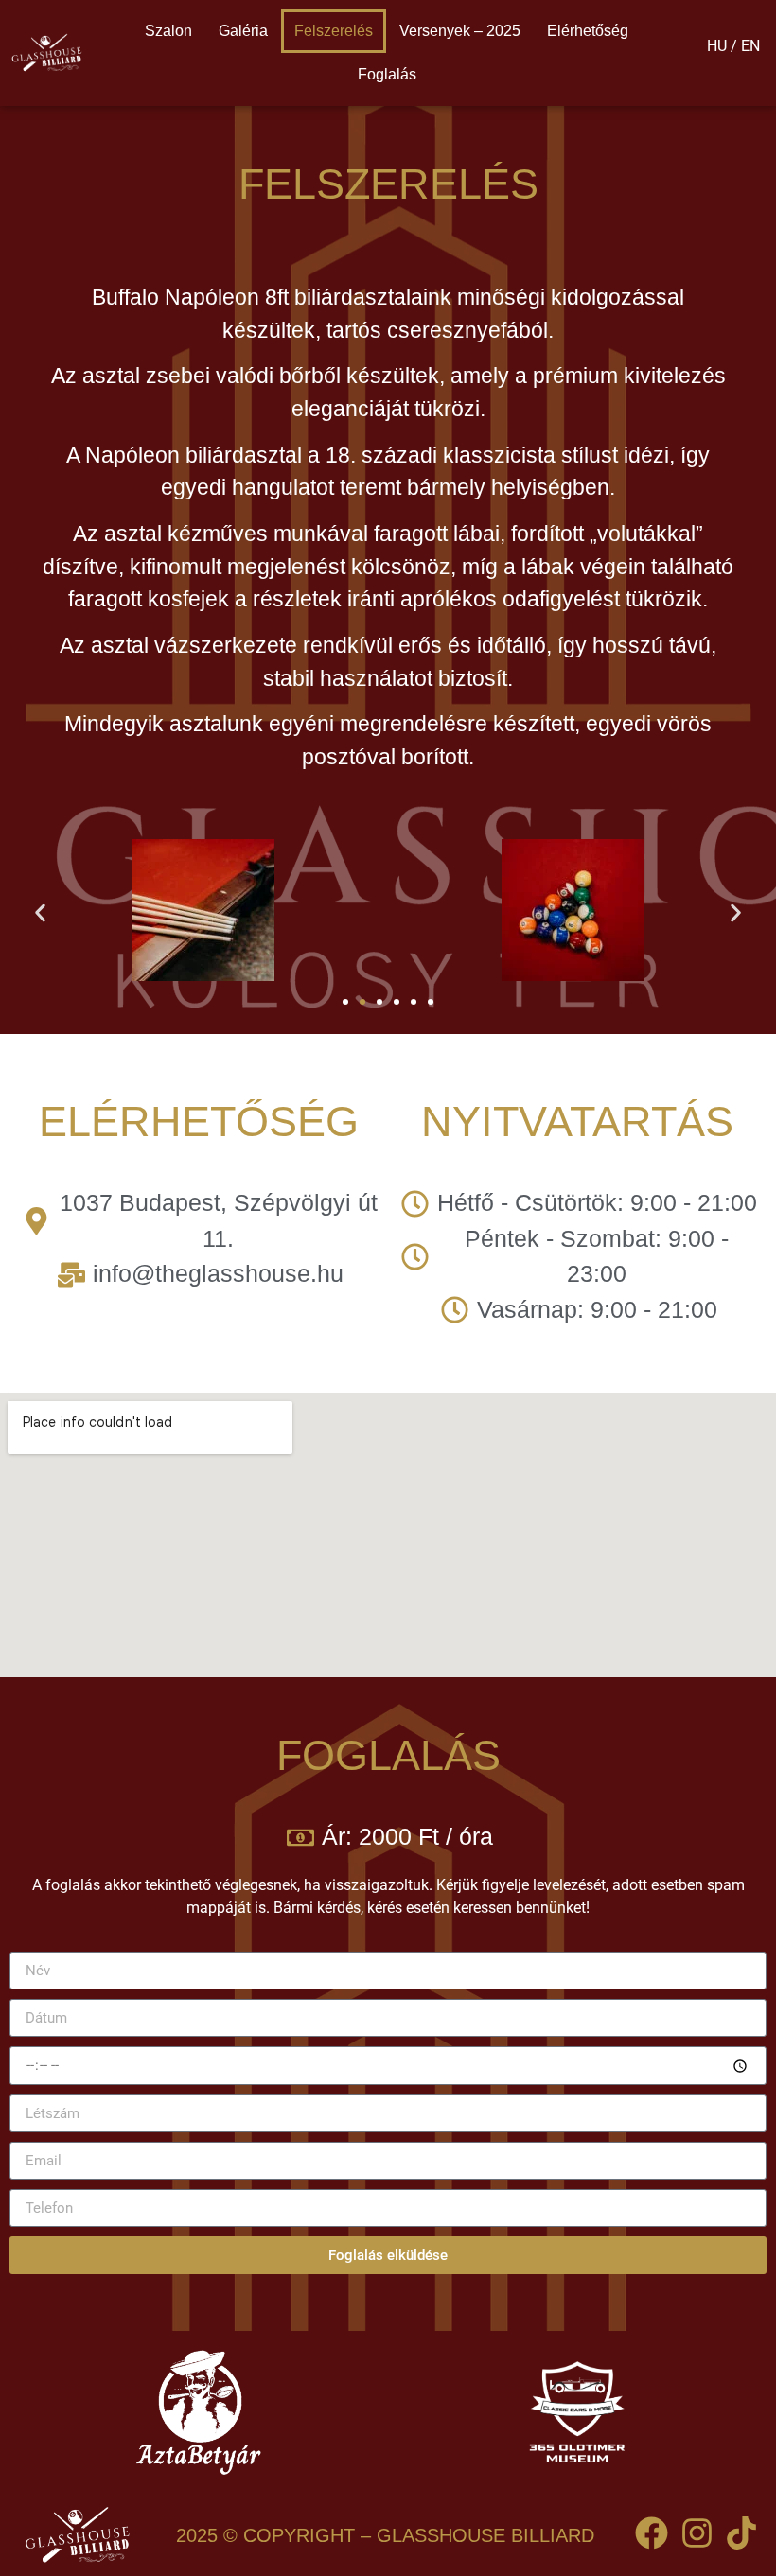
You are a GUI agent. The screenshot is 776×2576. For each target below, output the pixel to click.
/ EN (745, 46)
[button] (40, 913)
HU (717, 46)
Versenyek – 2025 (460, 31)
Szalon (168, 31)
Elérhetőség (588, 31)
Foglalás (387, 74)
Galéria (243, 31)
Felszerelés (334, 31)
